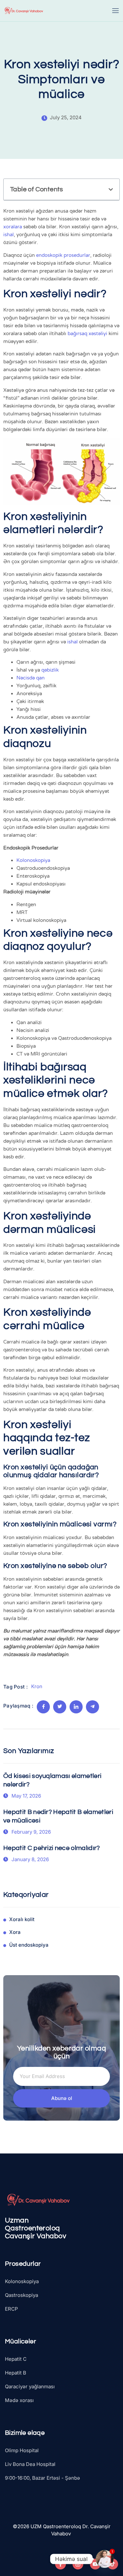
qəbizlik (50, 670)
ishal (9, 235)
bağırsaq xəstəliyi (87, 334)
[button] (111, 190)
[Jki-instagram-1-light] (78, 2564)
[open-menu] (116, 11)
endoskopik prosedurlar (63, 255)
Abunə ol (62, 2098)
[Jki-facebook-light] (61, 2564)
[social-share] (43, 1707)
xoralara (13, 227)
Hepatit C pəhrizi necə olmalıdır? (52, 1848)
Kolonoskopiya (33, 860)
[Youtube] (95, 2564)
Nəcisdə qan (31, 678)
